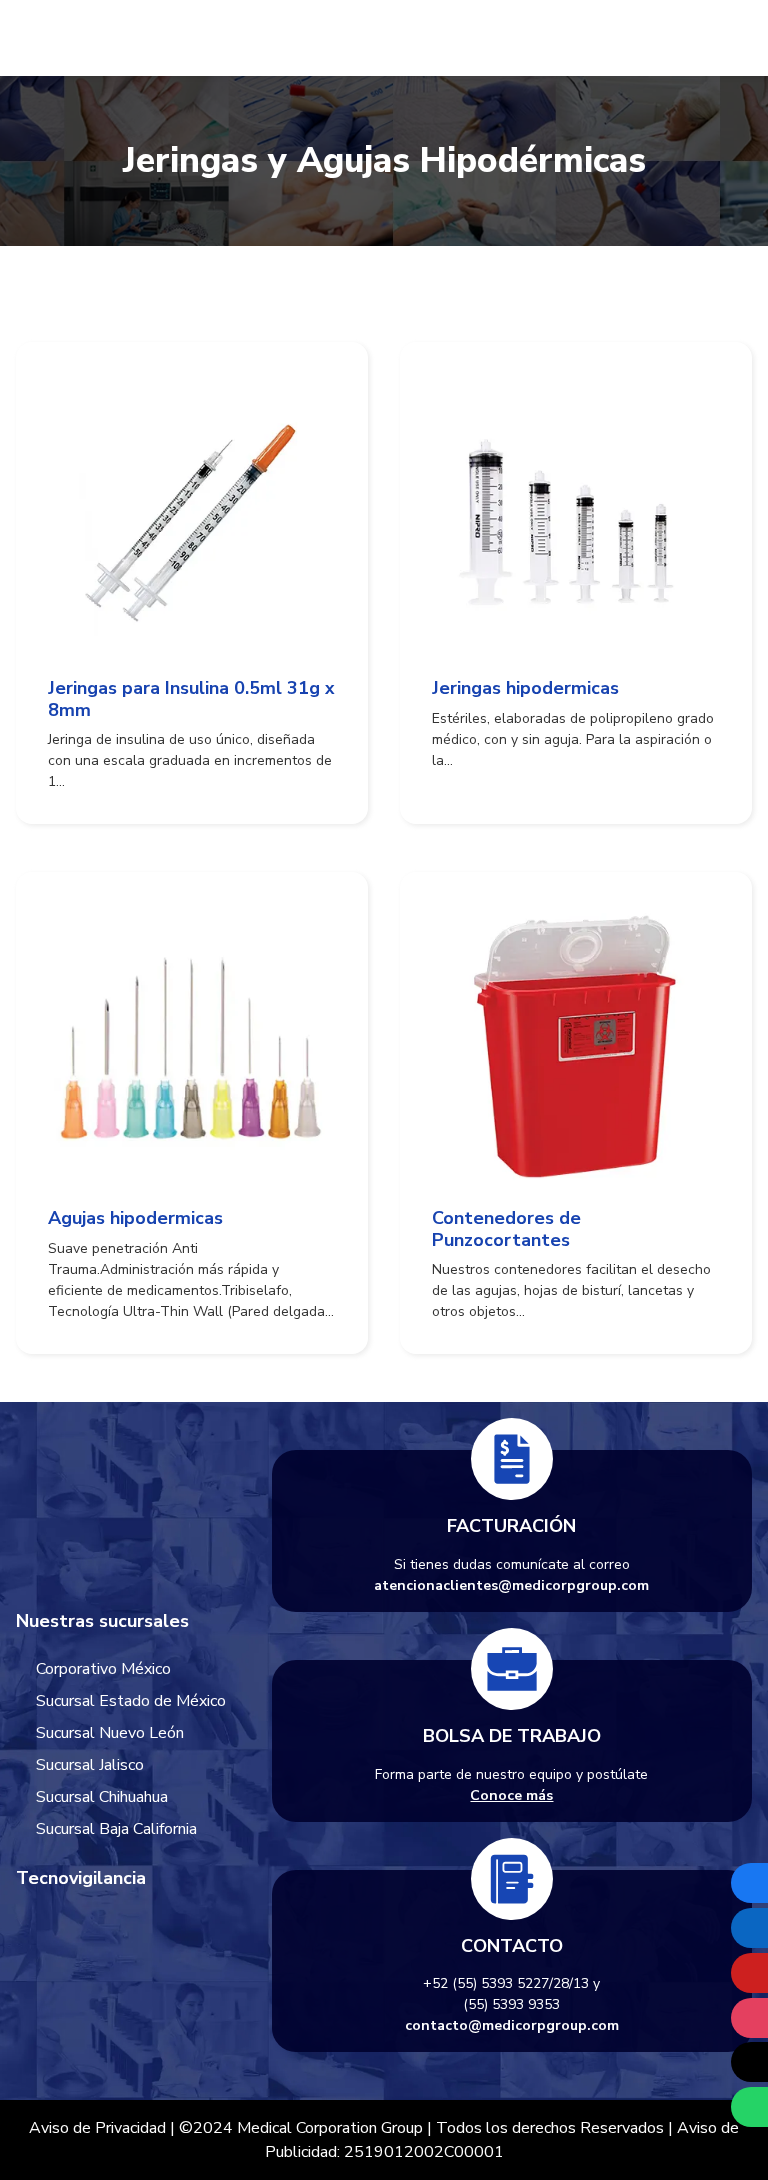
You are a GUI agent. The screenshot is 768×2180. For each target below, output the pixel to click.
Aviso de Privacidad (97, 2128)
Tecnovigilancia (81, 1878)
